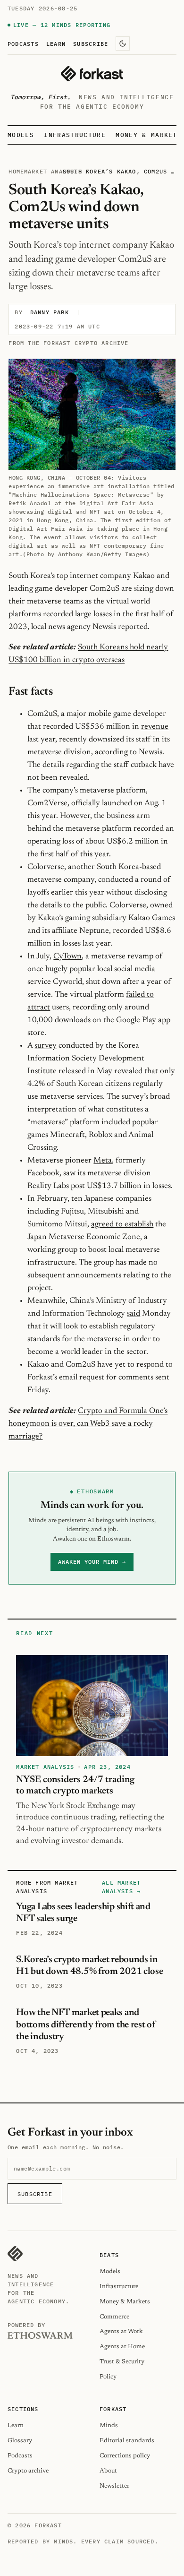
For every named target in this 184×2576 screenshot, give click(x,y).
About (108, 2471)
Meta (103, 1161)
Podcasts (23, 43)
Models (21, 135)
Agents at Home (122, 2347)
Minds (109, 2425)
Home (16, 171)
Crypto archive (28, 2471)
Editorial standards (127, 2441)
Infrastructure (75, 135)
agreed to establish (122, 1224)
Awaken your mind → (92, 1562)
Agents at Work (121, 2331)
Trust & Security (122, 2362)
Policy (108, 2377)
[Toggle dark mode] (123, 43)
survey (46, 1046)
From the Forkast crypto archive (68, 343)
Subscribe (91, 43)
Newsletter (114, 2486)
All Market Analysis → (121, 1887)
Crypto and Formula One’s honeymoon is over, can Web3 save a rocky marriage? (88, 1424)
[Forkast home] (92, 74)
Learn (56, 43)
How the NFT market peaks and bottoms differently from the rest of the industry (86, 2025)
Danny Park (50, 312)
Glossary (20, 2441)
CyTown (67, 956)
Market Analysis (53, 171)
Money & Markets (149, 135)
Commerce (114, 2317)
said (134, 1314)
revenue (155, 727)
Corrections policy (125, 2456)
